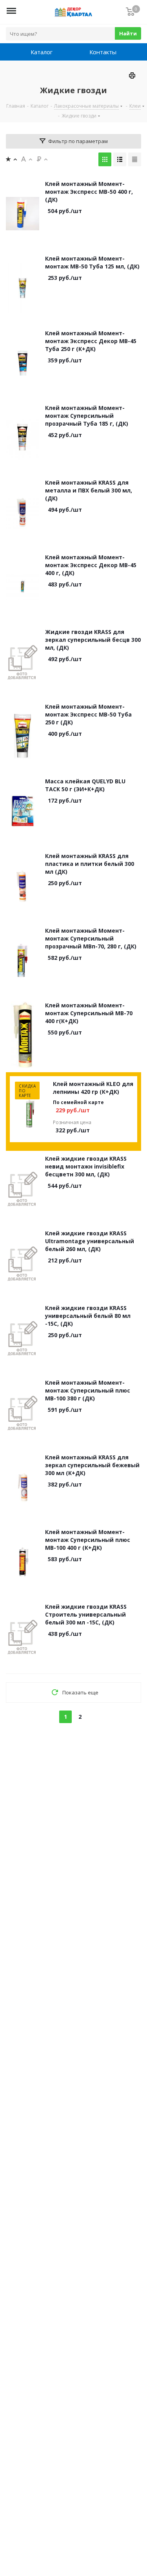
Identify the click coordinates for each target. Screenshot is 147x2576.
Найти (128, 33)
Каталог (42, 52)
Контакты (103, 52)
